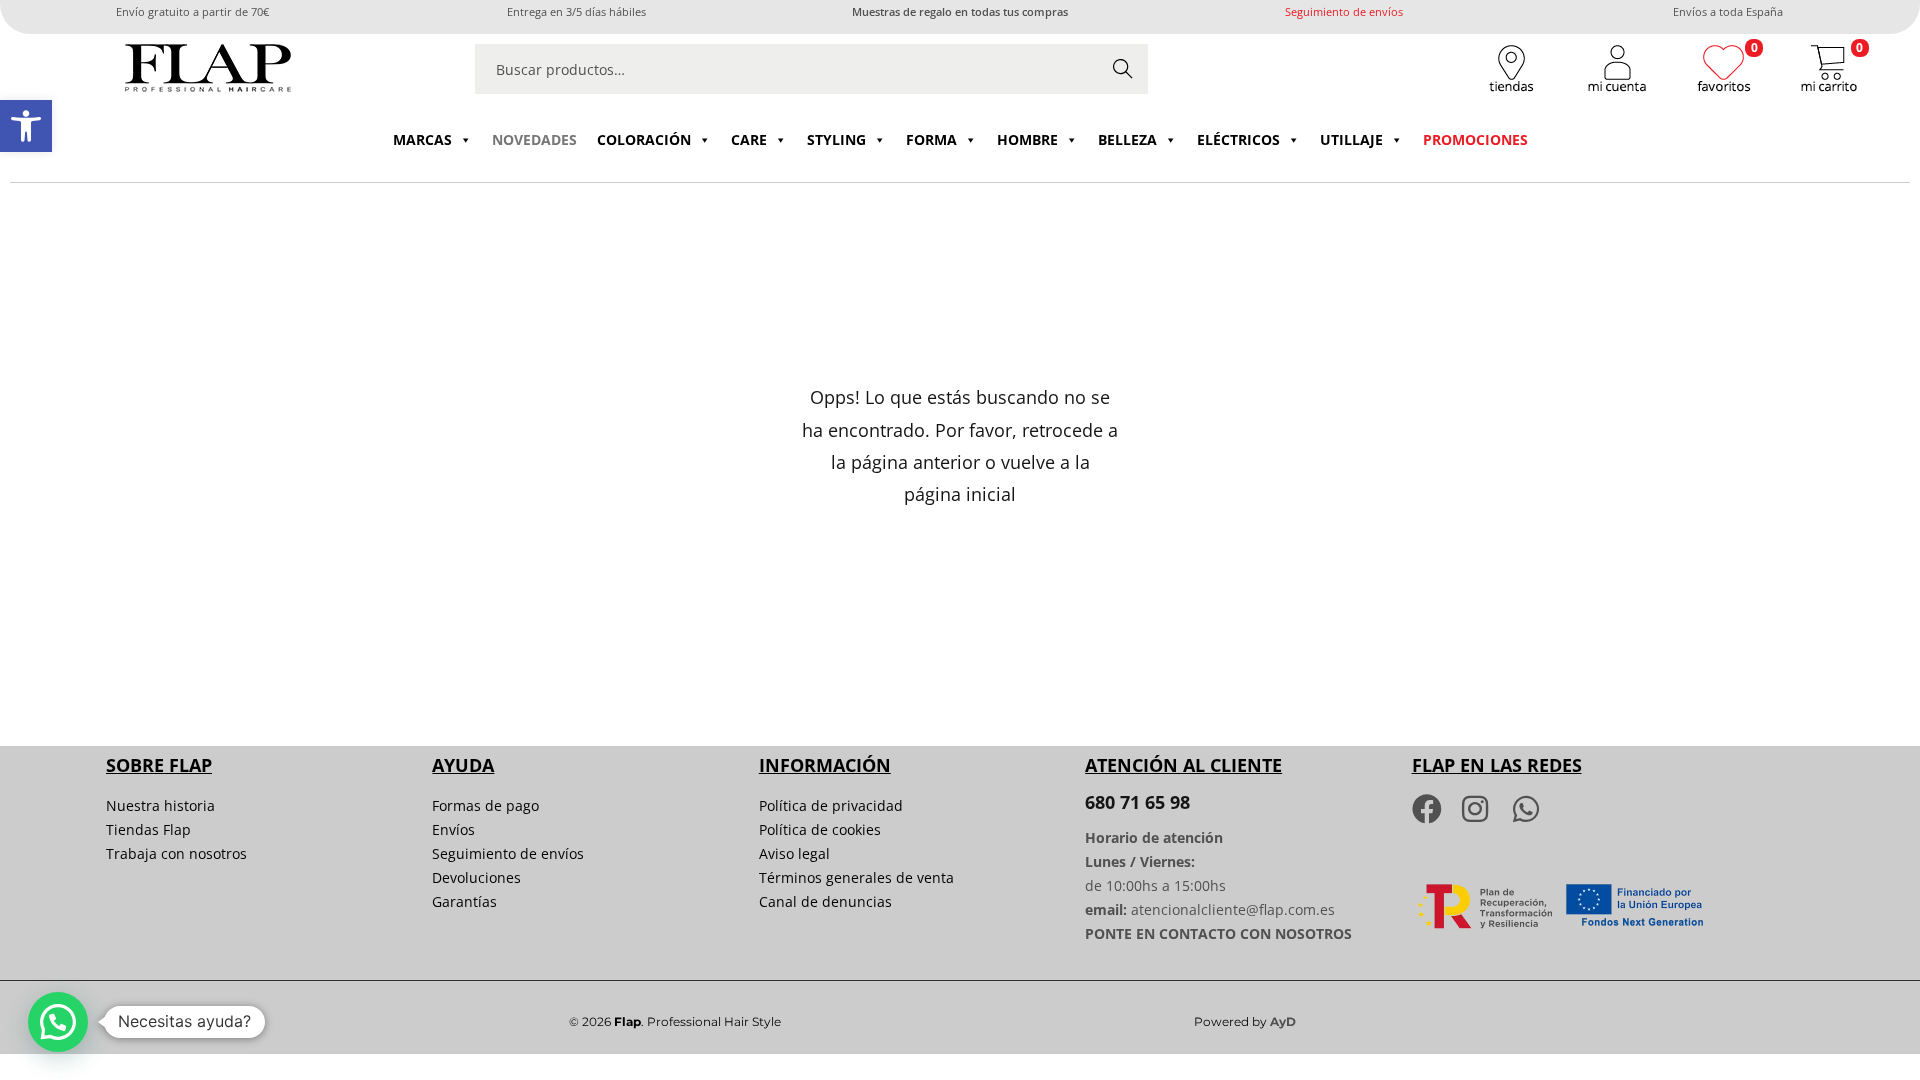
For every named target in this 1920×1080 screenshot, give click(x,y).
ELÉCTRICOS (1238, 139)
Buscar (1123, 68)
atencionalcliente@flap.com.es (1233, 909)
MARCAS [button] (422, 139)
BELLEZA (1127, 139)
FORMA (931, 139)
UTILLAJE (1351, 139)
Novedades (534, 139)
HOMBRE (1027, 139)
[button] (26, 126)
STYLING (836, 139)
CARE (749, 139)
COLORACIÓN (644, 139)
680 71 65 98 (1137, 802)
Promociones (1475, 139)
